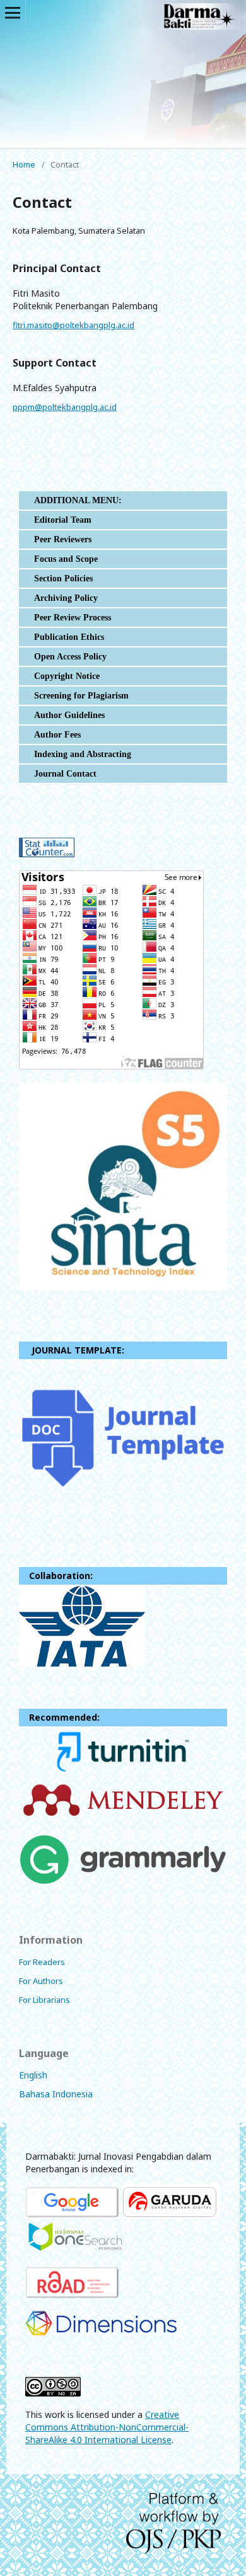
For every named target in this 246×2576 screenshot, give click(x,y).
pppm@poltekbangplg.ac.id (65, 407)
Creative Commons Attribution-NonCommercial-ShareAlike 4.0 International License (107, 2427)
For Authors (41, 1981)
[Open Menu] (13, 13)
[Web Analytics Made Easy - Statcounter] (47, 854)
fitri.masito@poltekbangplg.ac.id (73, 325)
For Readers (42, 1962)
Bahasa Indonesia (56, 2094)
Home (24, 164)
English (33, 2075)
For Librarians (44, 2000)
